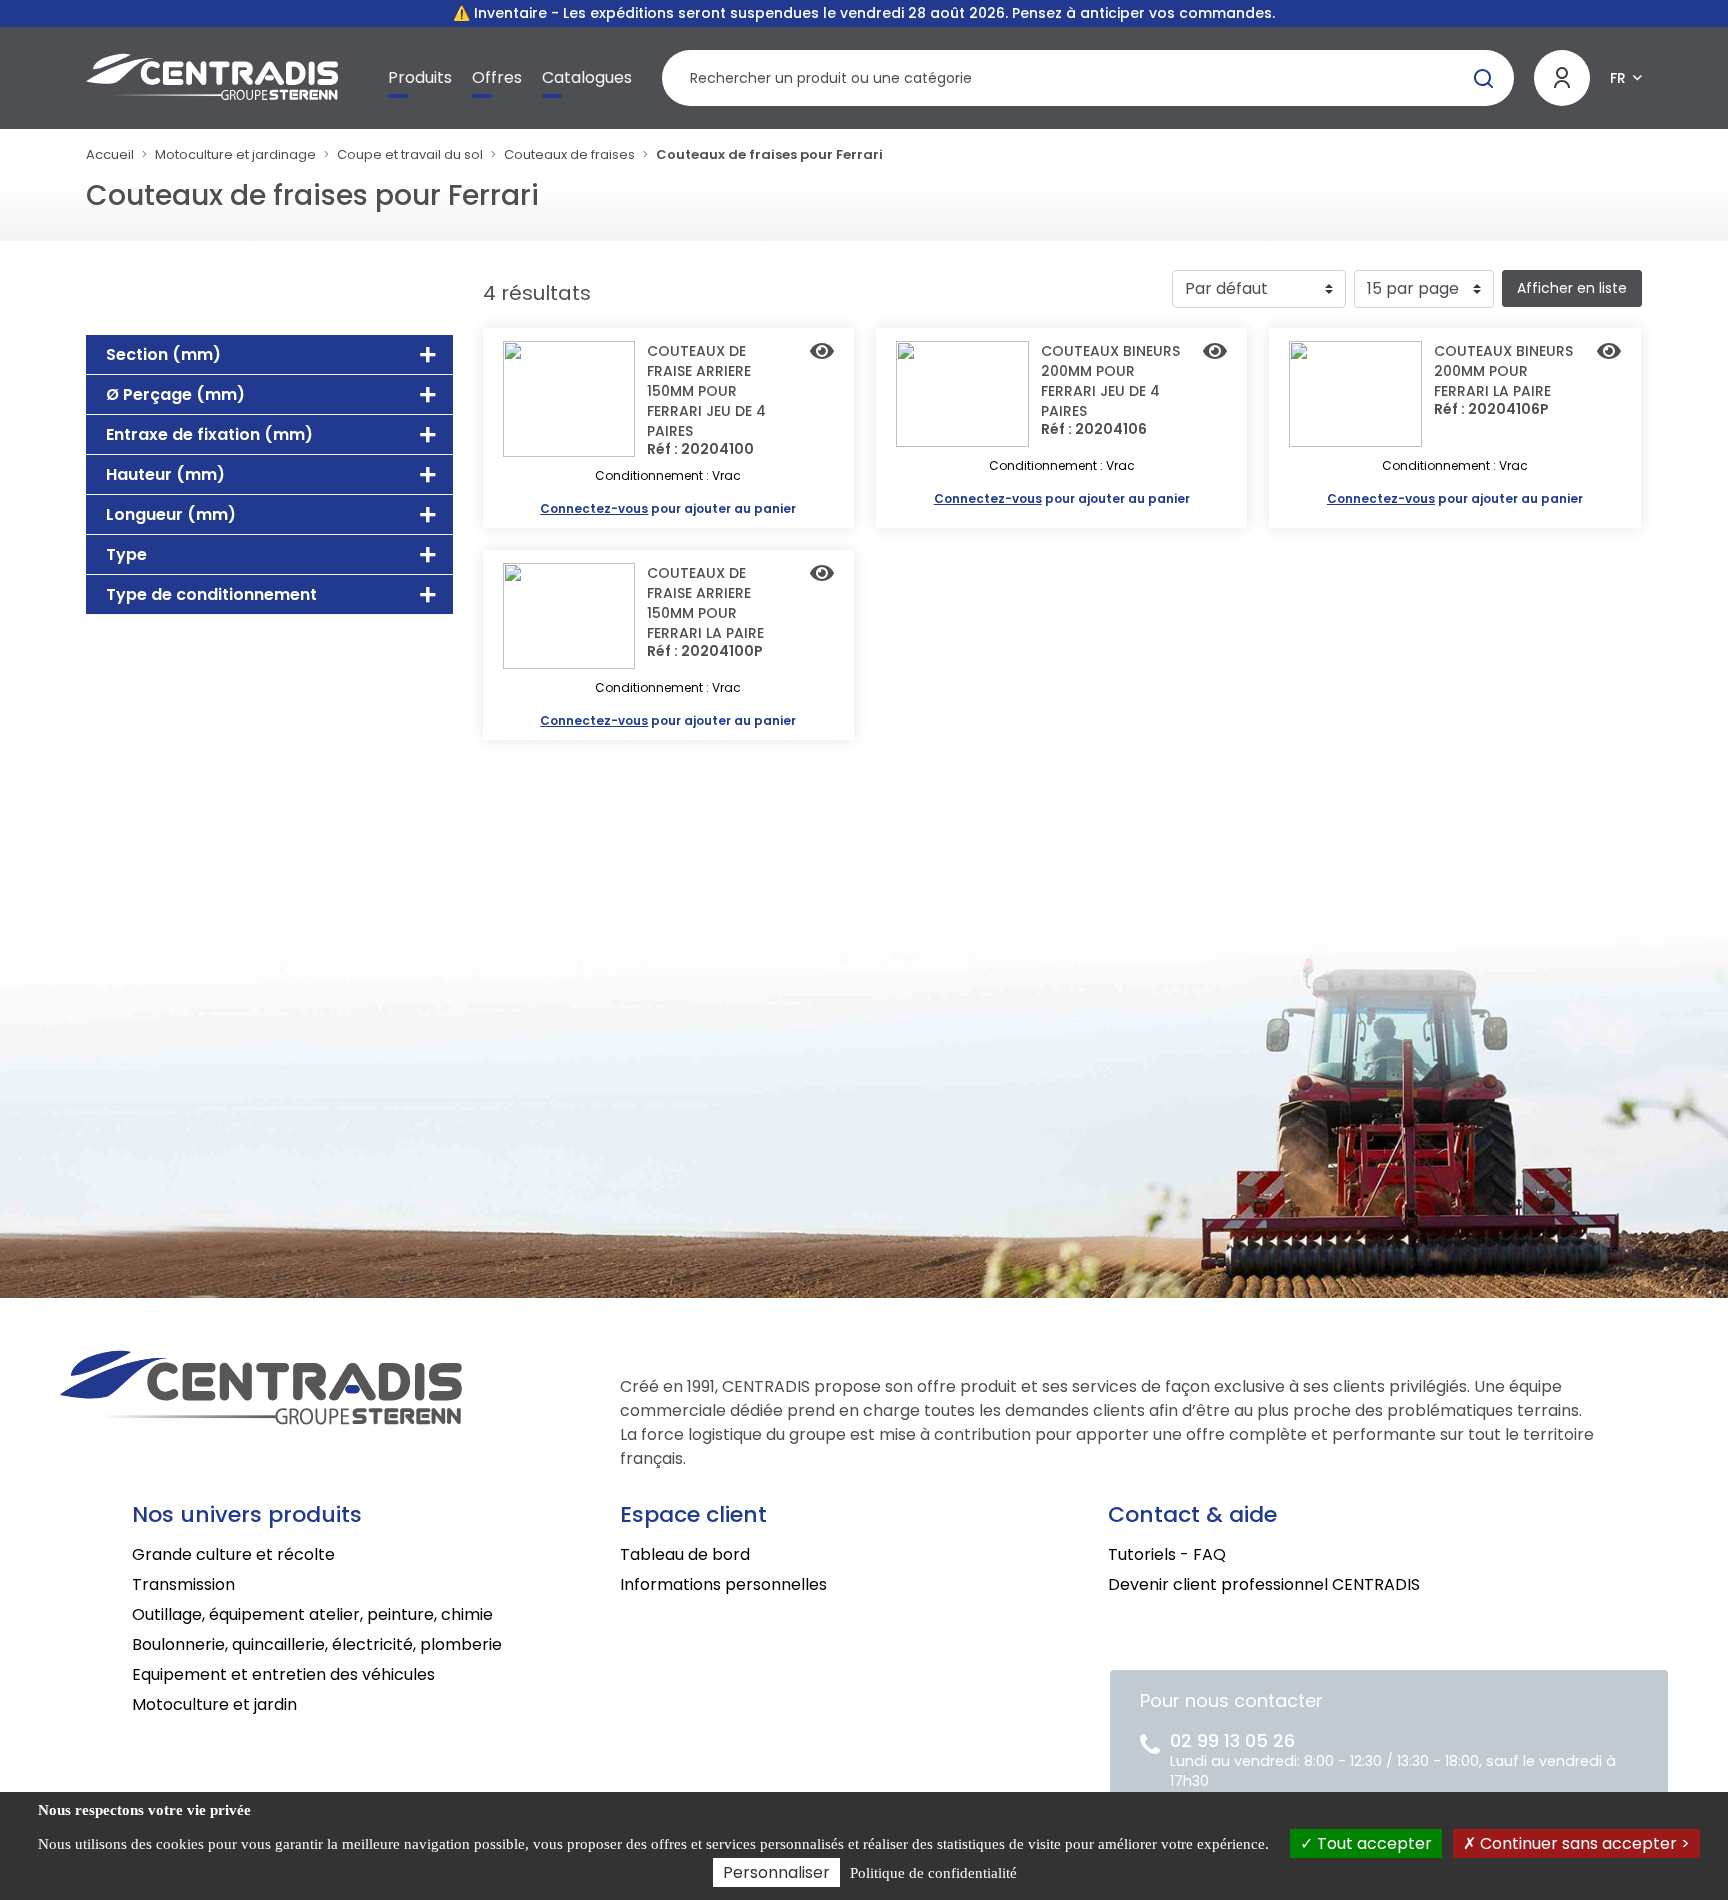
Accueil (110, 154)
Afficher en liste (1572, 288)
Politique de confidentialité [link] (933, 1873)
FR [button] (1618, 78)
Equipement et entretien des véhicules (283, 1674)
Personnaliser (776, 1872)
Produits (420, 77)
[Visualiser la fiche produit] (822, 353)
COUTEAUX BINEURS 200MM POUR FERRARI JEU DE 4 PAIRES (1110, 381)
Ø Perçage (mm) (175, 394)
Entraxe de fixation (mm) (209, 434)
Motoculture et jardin (214, 1704)
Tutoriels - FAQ (1167, 1554)
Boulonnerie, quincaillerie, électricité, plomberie (317, 1644)
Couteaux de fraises (569, 154)
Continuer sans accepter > (1583, 1843)
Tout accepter (1372, 1843)
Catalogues (587, 77)
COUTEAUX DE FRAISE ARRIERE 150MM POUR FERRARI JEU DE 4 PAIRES (706, 391)
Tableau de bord (685, 1554)
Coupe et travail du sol (410, 154)
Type (126, 554)
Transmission (183, 1584)
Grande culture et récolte (233, 1554)
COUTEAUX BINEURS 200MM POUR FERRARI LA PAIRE (1503, 371)
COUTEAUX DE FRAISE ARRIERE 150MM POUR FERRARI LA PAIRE (705, 603)
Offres (497, 77)
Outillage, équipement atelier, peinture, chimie (312, 1614)
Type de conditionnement (211, 594)
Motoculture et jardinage (235, 154)
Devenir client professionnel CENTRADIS (1264, 1584)
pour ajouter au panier (668, 508)
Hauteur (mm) (165, 474)
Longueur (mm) (171, 514)
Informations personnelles (723, 1584)
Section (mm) (163, 354)
